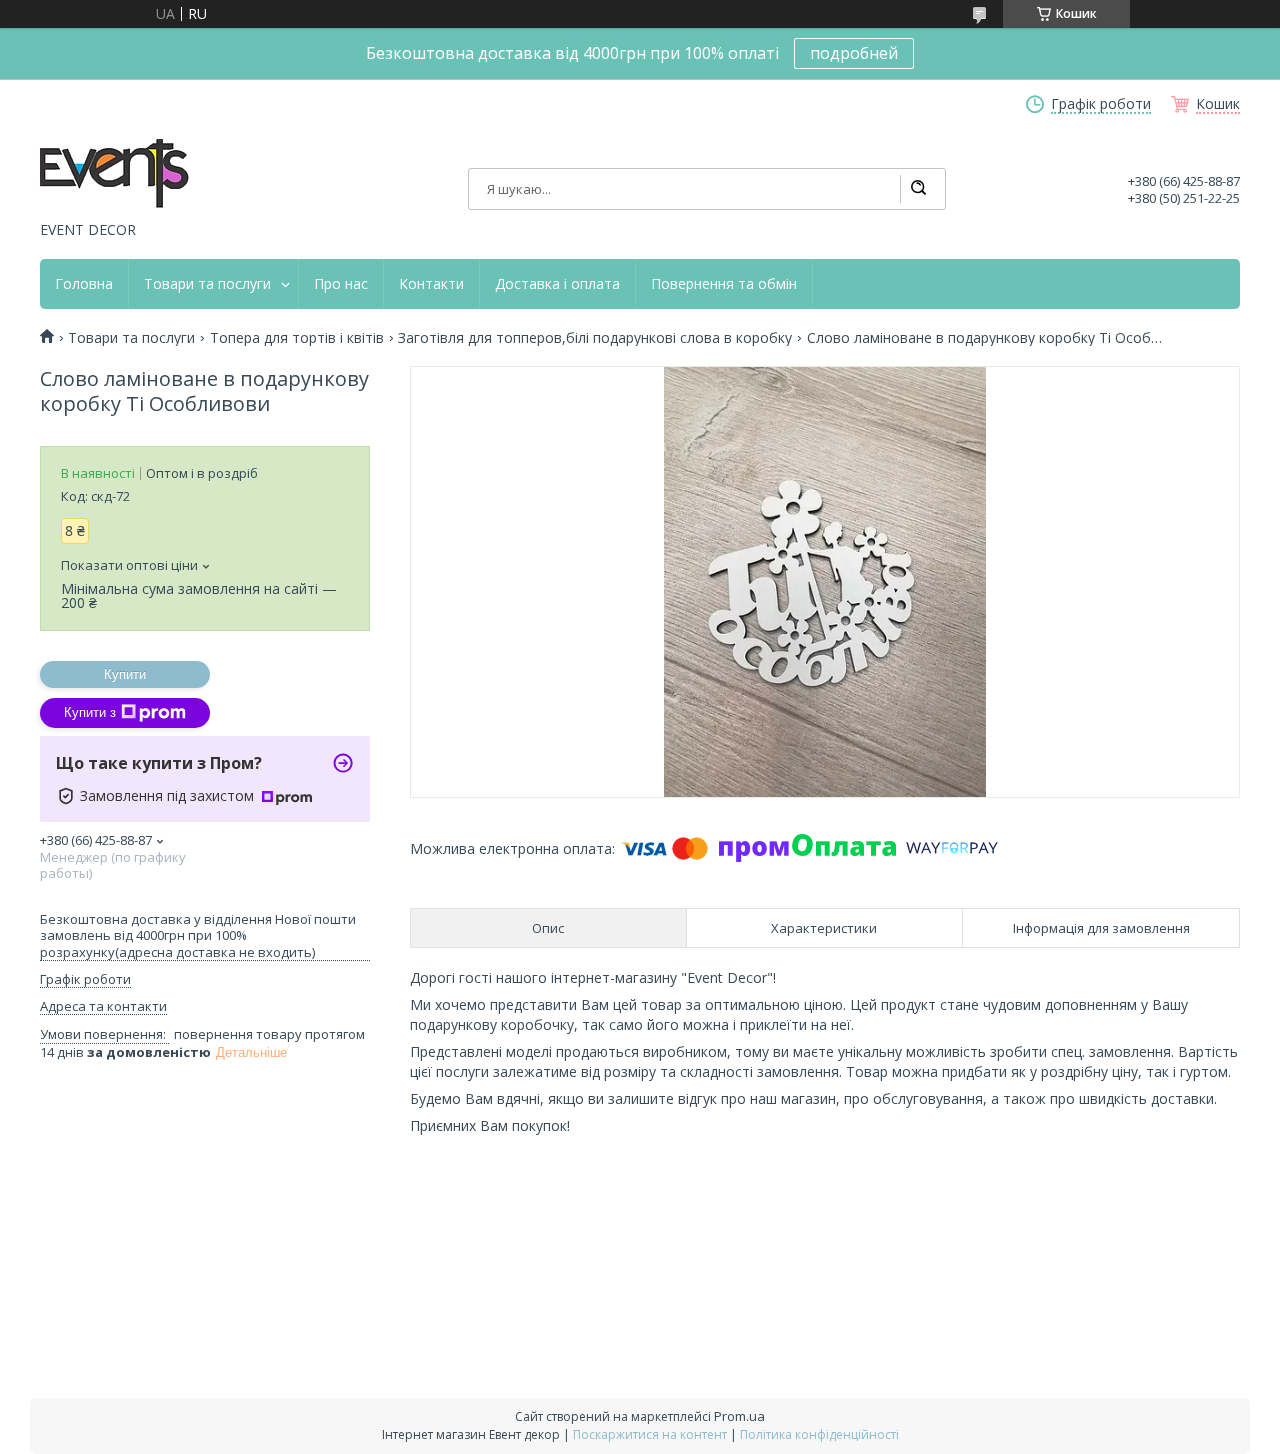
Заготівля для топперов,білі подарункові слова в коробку (595, 338)
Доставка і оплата (557, 284)
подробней (854, 53)
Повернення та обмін (724, 284)
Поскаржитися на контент (650, 1434)
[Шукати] (918, 189)
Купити (125, 674)
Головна (84, 284)
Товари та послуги (207, 284)
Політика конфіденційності (819, 1434)
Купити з (90, 712)
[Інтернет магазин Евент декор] (115, 175)
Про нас (341, 284)
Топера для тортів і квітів (297, 338)
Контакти (431, 284)
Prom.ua (739, 1416)
